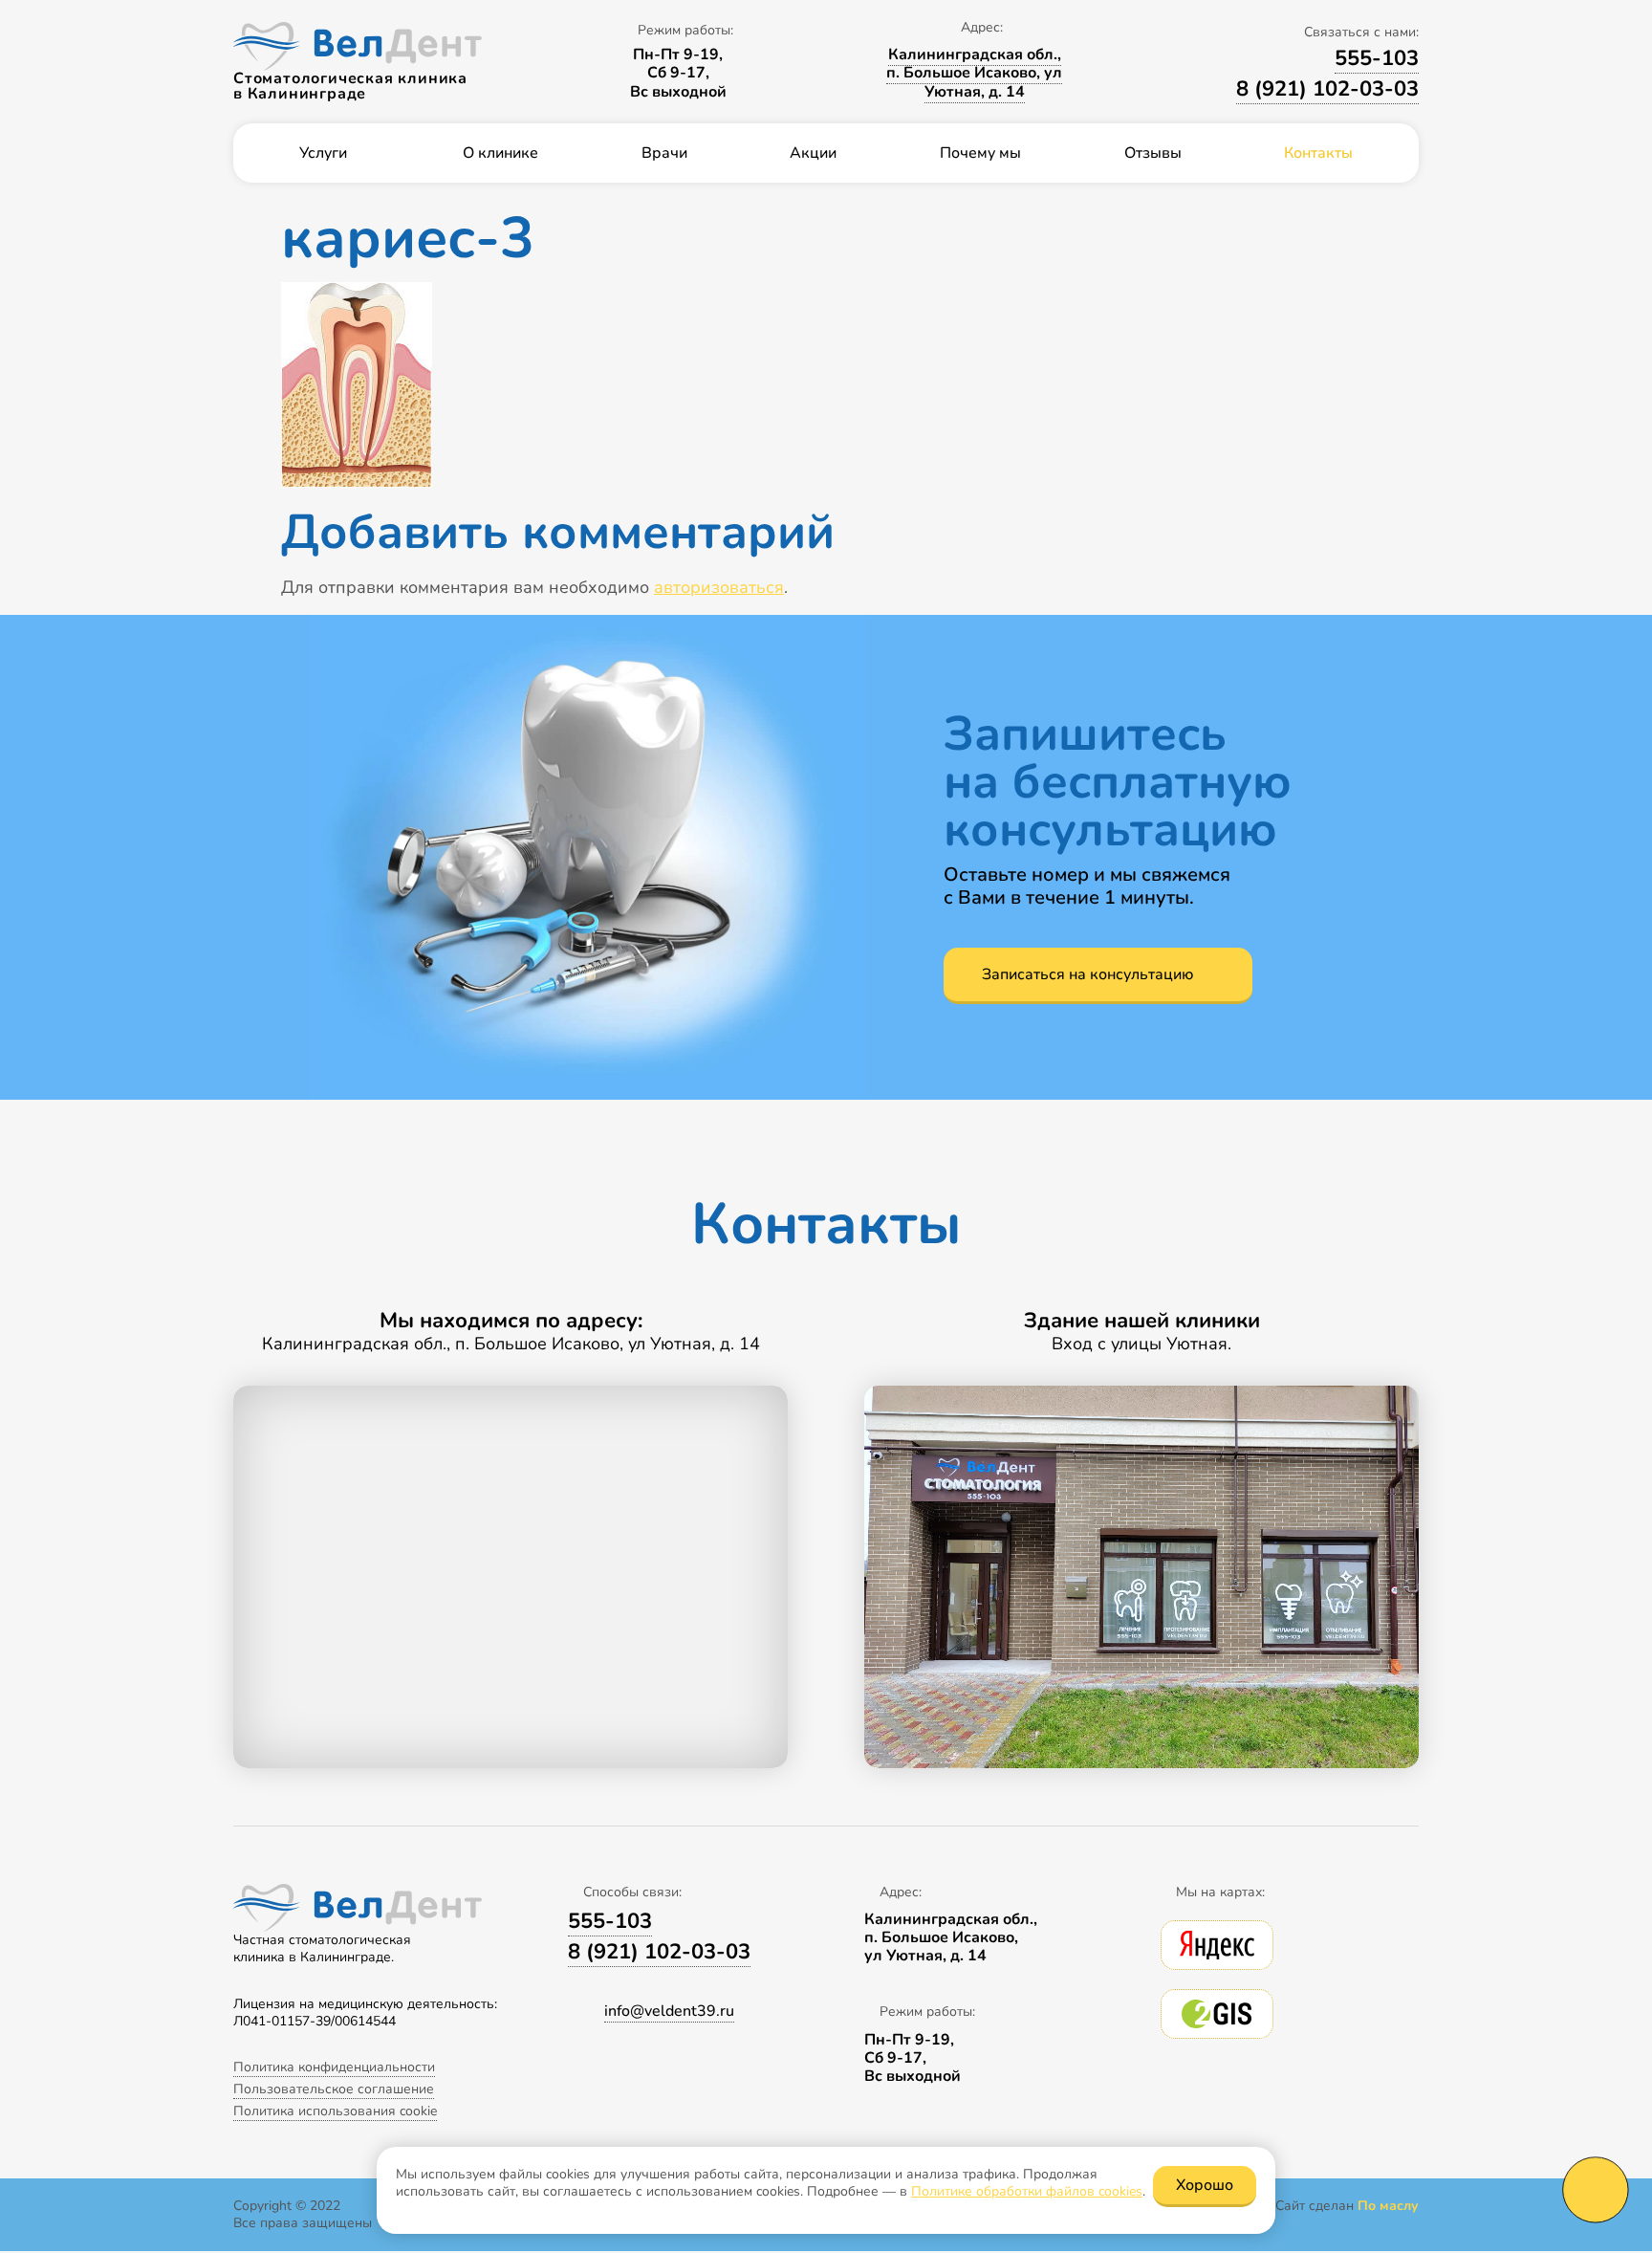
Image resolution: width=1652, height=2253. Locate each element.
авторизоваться (719, 587)
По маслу (1388, 2206)
